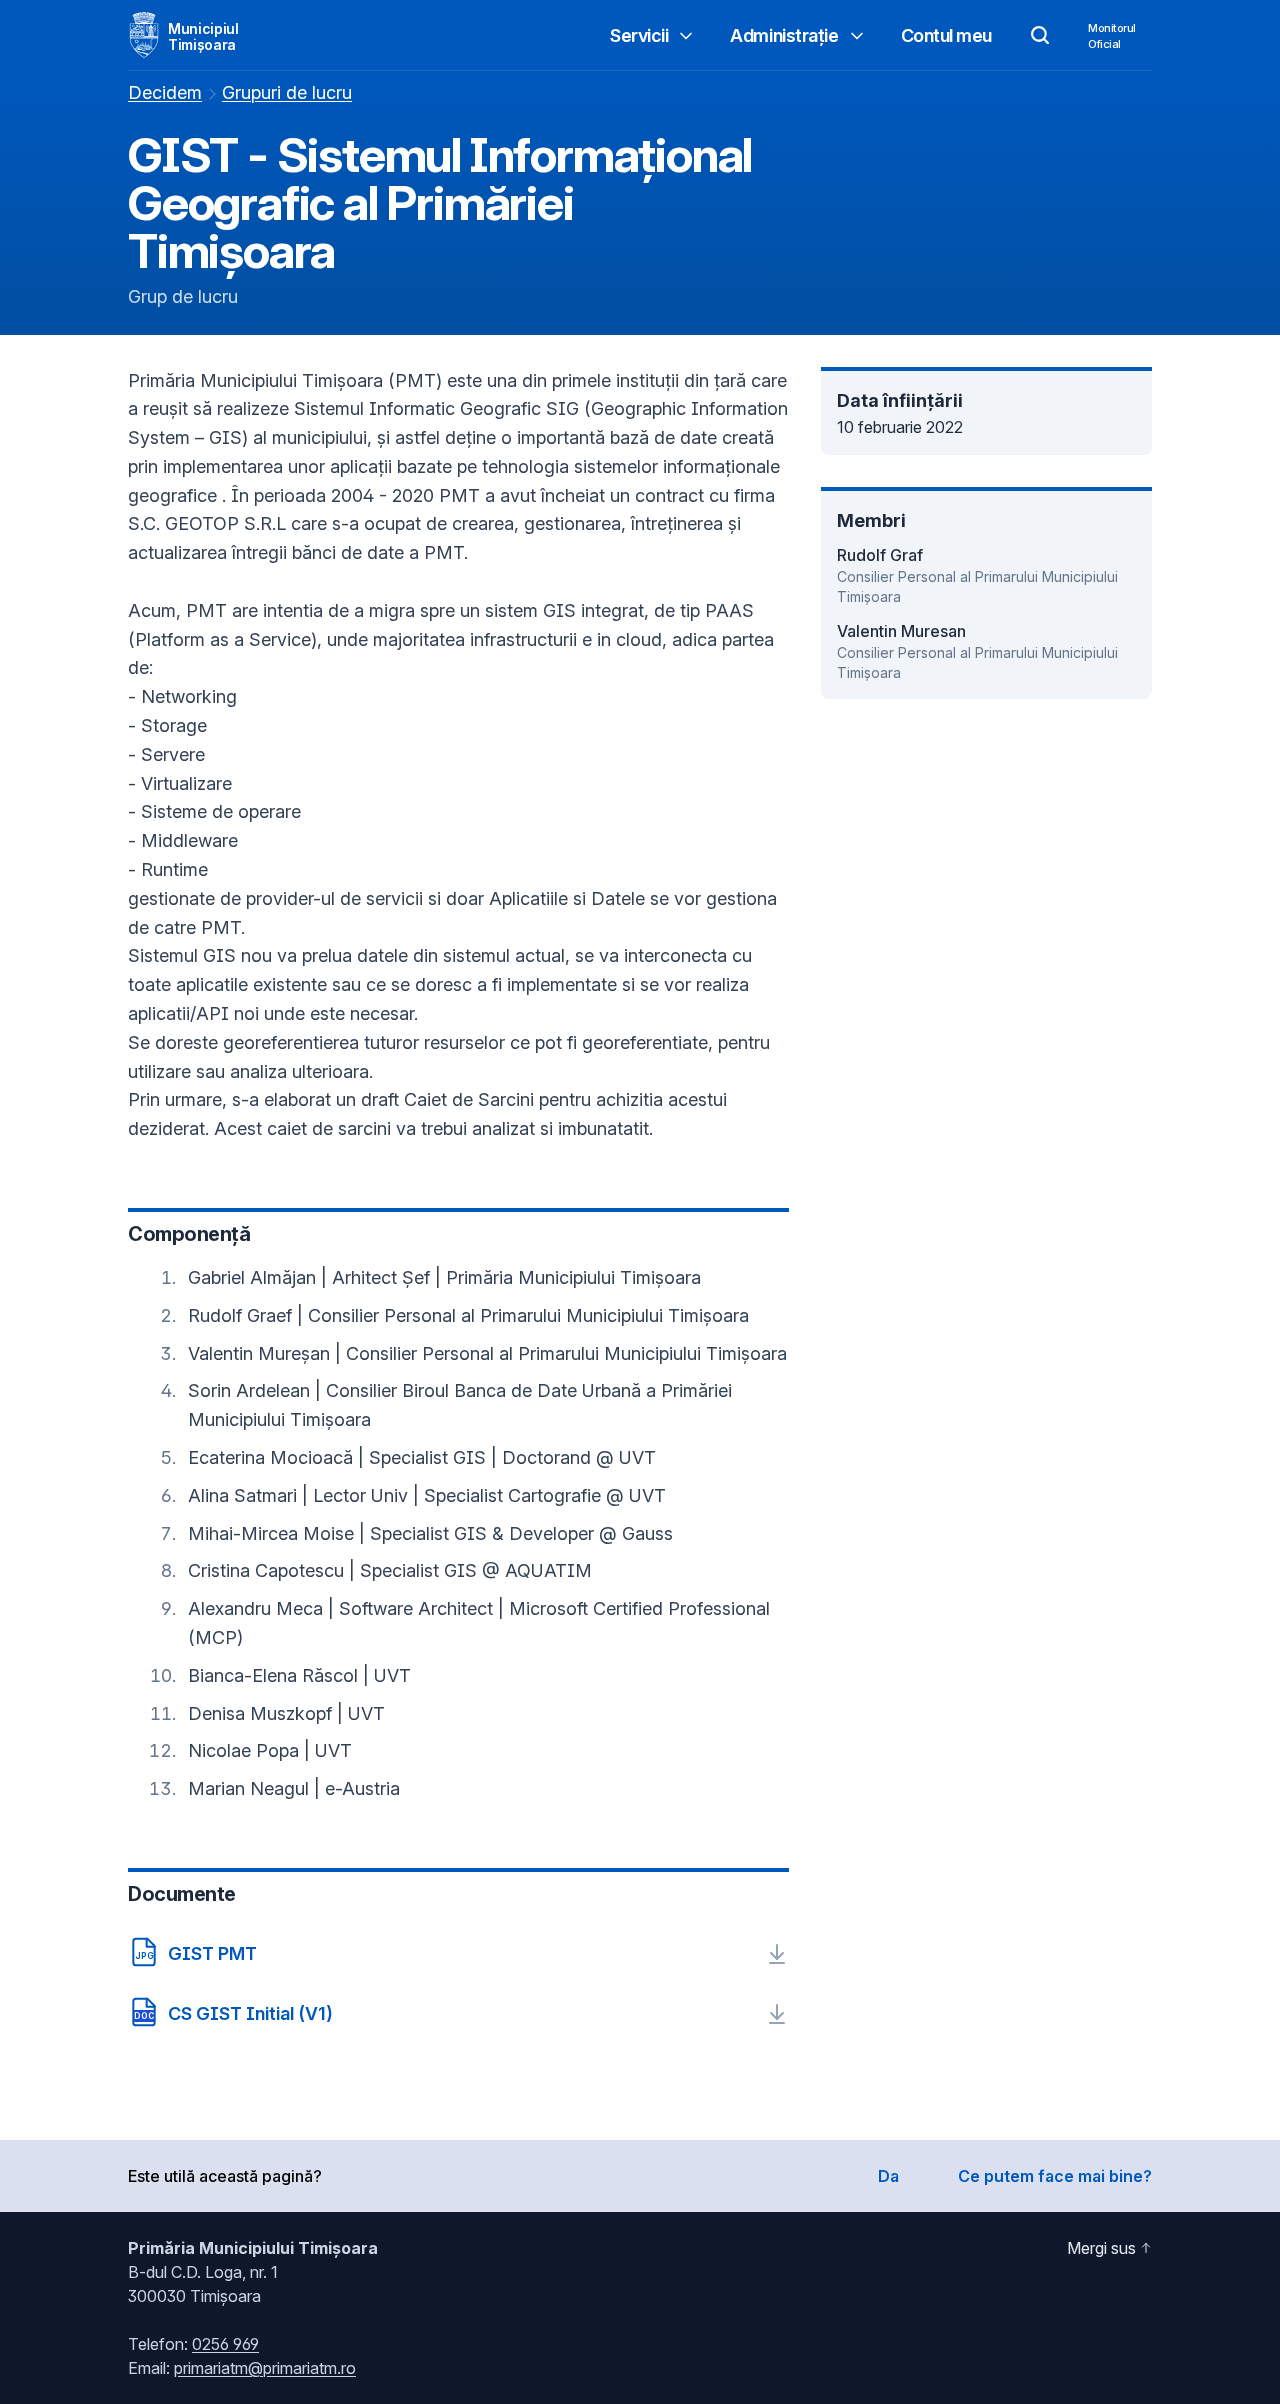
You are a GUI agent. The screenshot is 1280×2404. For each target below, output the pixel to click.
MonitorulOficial (1112, 36)
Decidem (165, 92)
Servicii (639, 35)
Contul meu (947, 35)
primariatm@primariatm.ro (265, 2368)
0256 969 (225, 2344)
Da (888, 2176)
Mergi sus (1101, 2248)
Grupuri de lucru (287, 92)
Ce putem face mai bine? (1055, 2176)
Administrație (784, 35)
